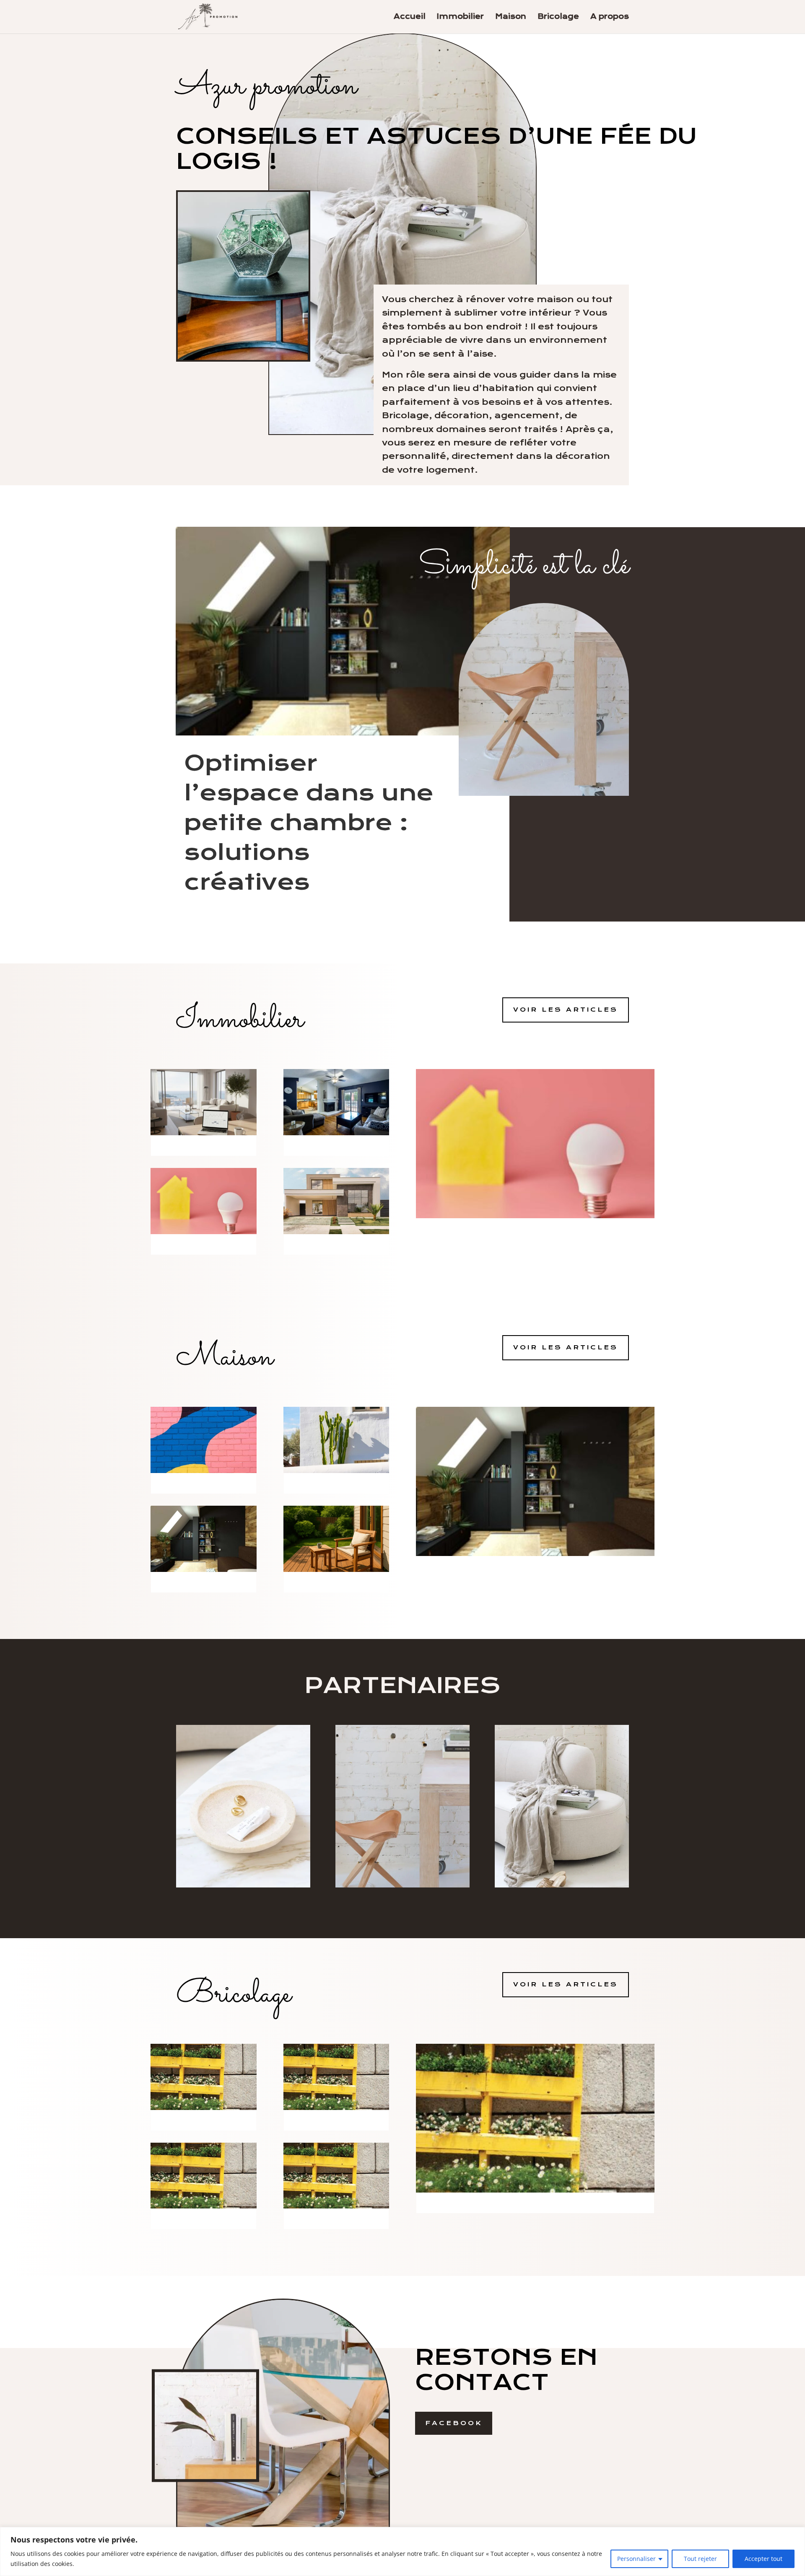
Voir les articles (566, 1010)
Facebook (454, 2423)
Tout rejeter (700, 2559)
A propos (610, 17)
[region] (402, 2551)
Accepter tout (763, 2559)
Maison (511, 17)
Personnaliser (636, 2559)
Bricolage (558, 17)
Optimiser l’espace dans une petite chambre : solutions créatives (309, 822)
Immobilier (460, 17)
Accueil (410, 17)
